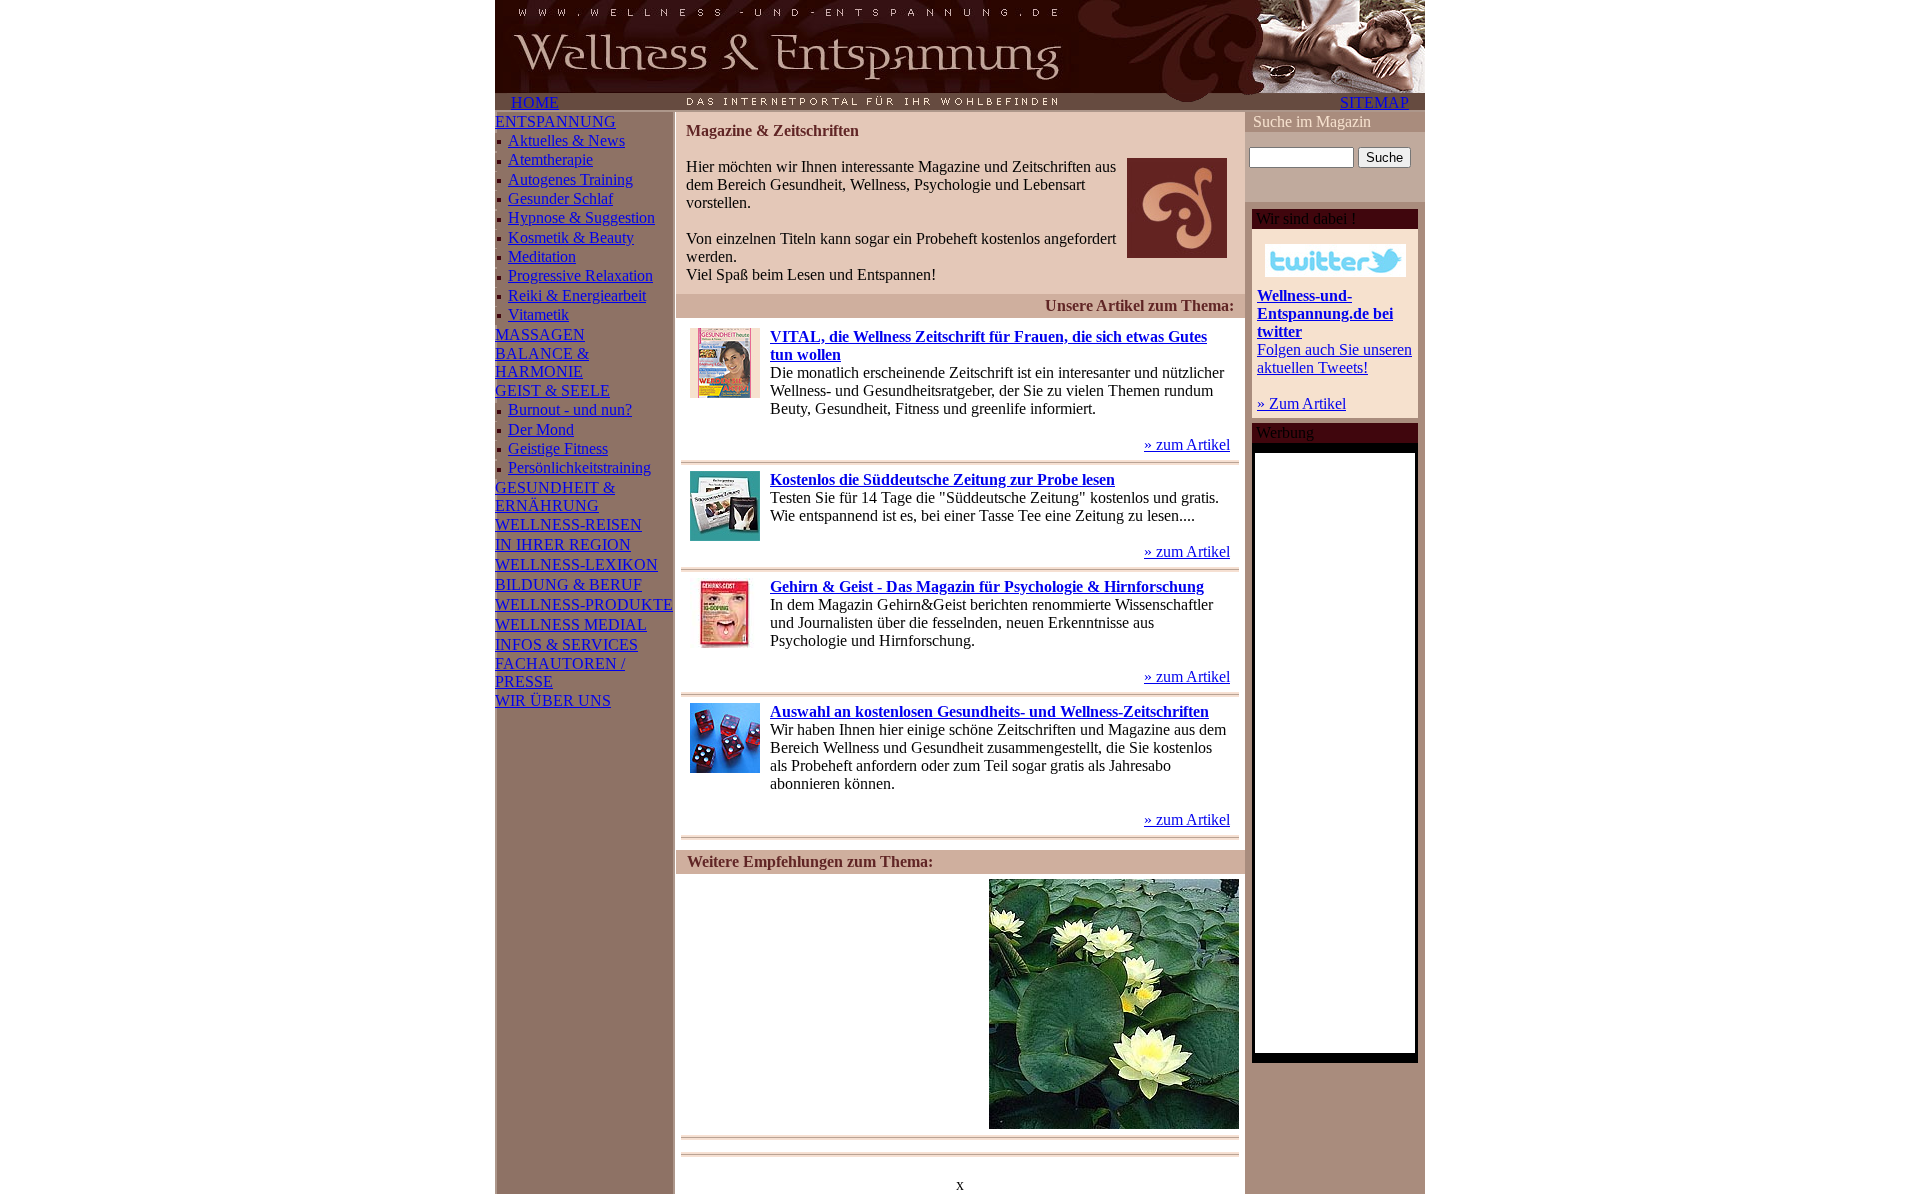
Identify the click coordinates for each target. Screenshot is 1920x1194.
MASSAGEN (540, 334)
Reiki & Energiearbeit (577, 295)
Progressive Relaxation (580, 275)
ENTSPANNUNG (555, 121)
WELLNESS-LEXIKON (576, 564)
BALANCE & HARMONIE (542, 362)
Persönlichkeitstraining (579, 467)
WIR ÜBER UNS (553, 700)
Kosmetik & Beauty (571, 237)
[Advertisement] (832, 1004)
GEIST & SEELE (552, 390)
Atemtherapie (550, 159)
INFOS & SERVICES (566, 644)
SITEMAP (1374, 102)
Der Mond (541, 429)
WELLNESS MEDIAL (571, 624)
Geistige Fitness (558, 448)
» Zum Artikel (1301, 403)
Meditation (542, 256)
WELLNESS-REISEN (568, 524)
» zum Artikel (1187, 444)
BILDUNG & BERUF (568, 584)
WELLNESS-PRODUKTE (584, 604)
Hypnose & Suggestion (581, 217)
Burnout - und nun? (570, 409)
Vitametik (538, 314)
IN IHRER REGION (563, 544)
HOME (535, 102)
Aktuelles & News (566, 140)
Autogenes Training (570, 179)
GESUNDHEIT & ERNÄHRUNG (555, 496)
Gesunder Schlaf (560, 198)
